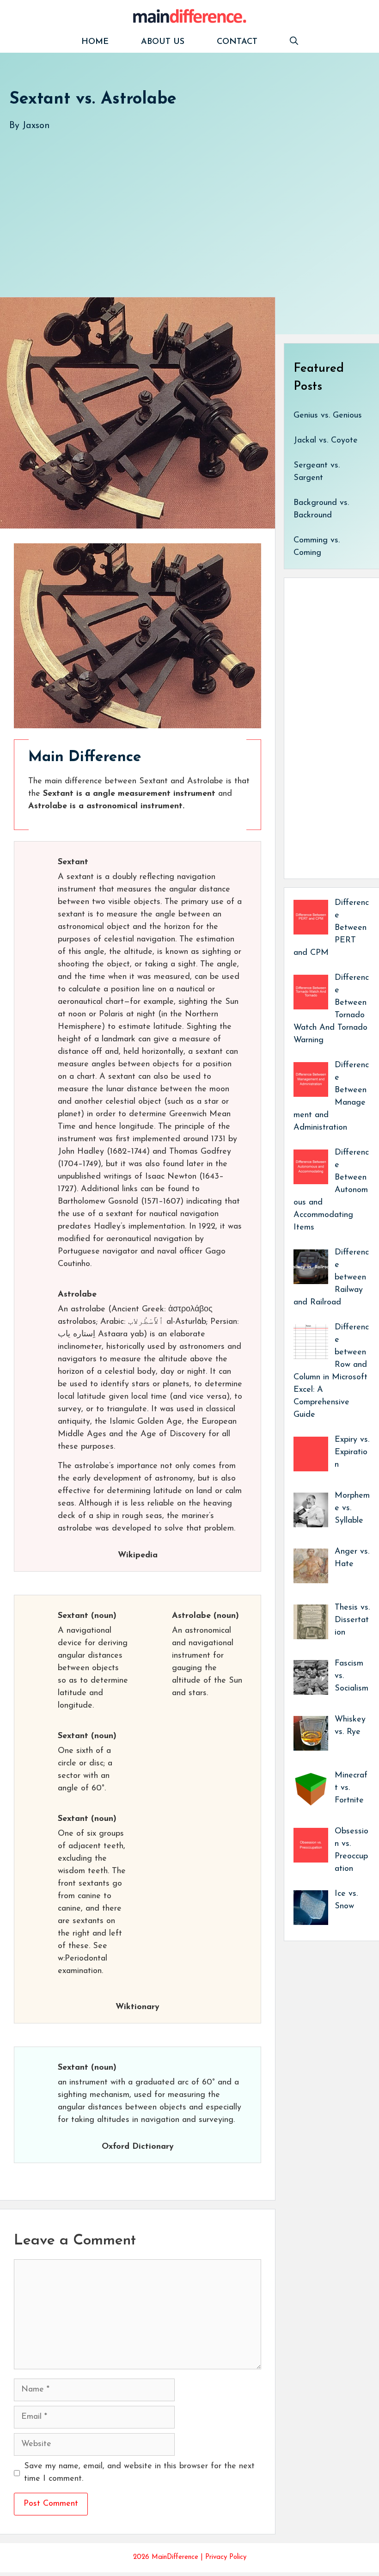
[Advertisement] (189, 205)
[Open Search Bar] (294, 42)
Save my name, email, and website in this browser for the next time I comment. (139, 2473)
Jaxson (36, 126)
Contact (237, 42)
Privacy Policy (226, 2557)
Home (95, 42)
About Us (163, 42)
